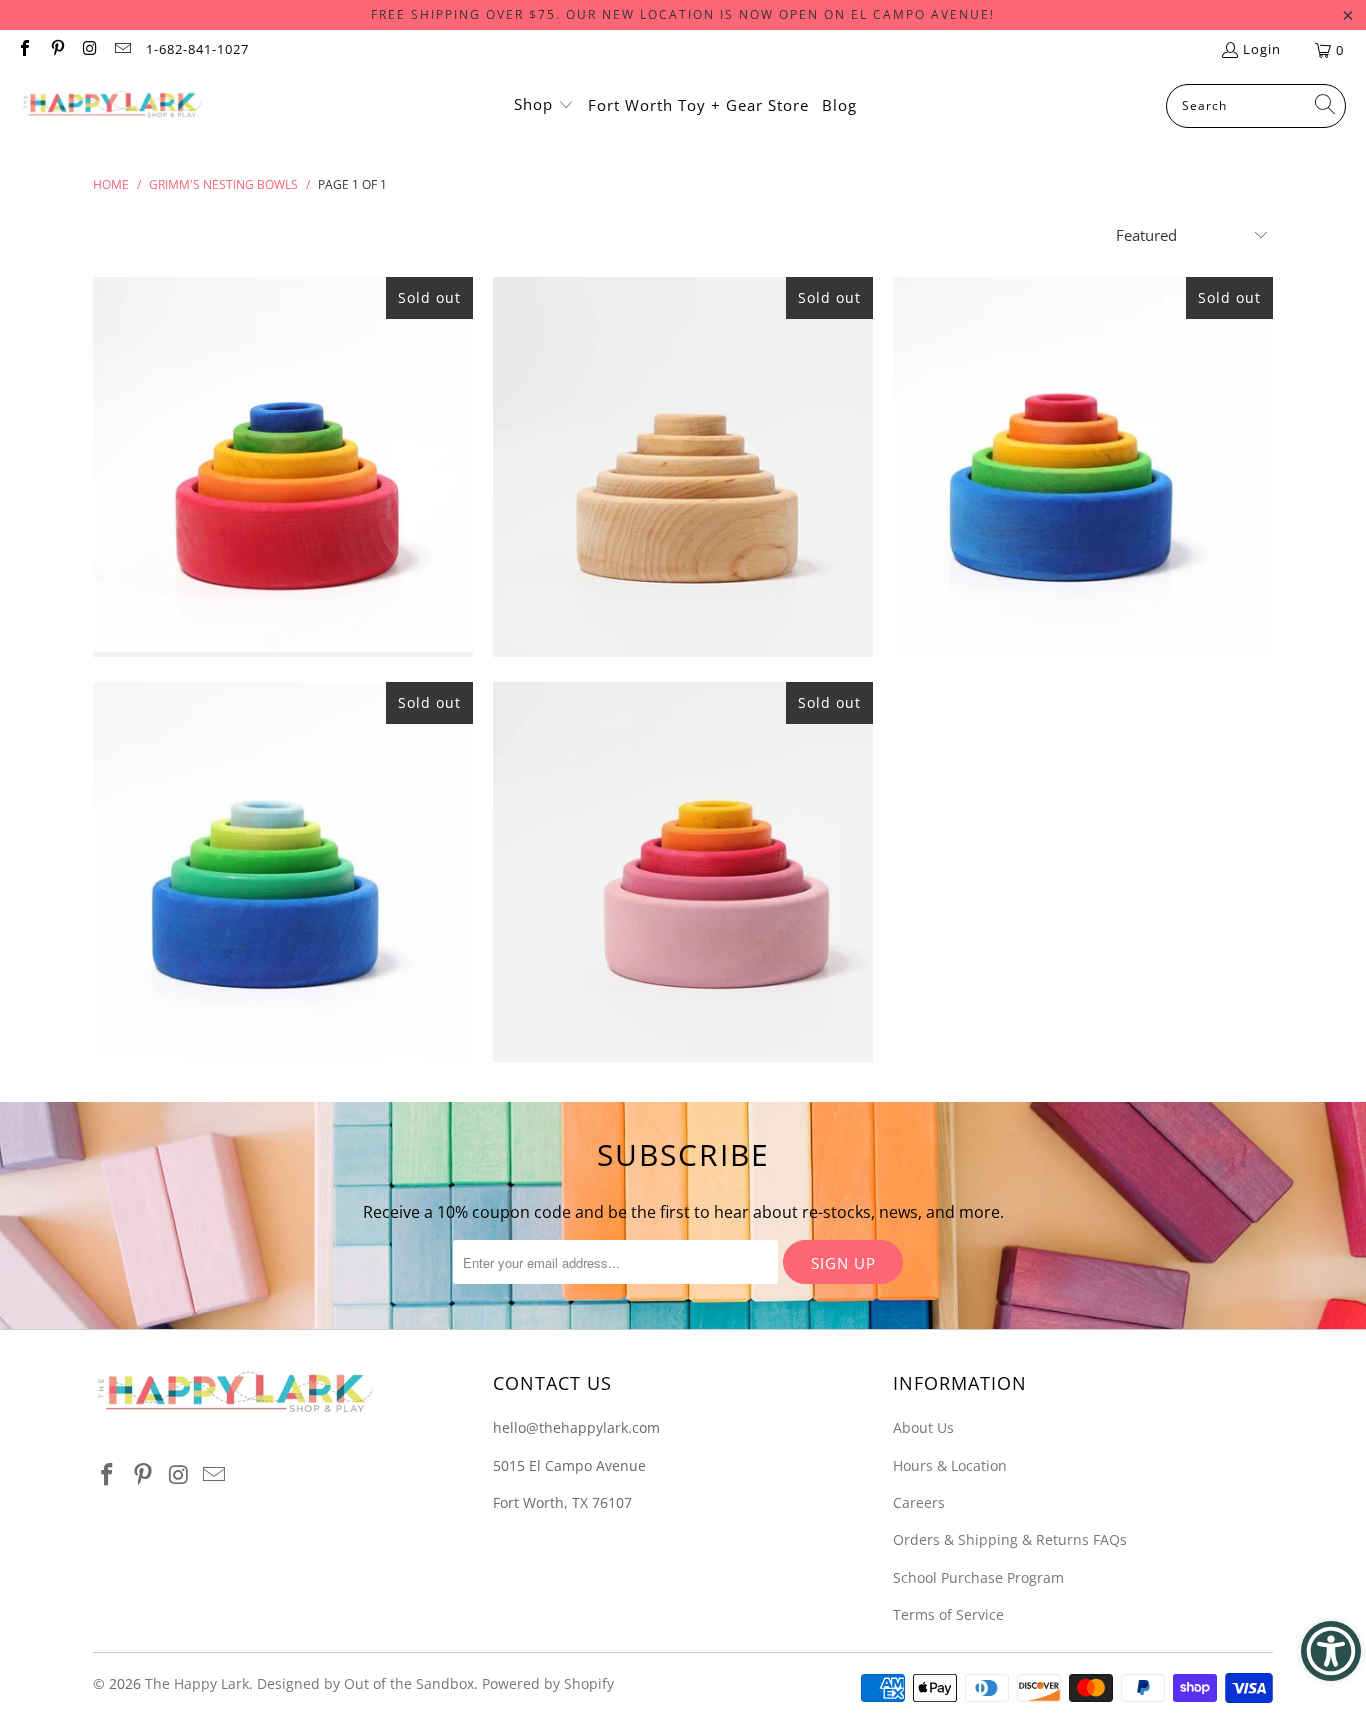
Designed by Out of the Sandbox (365, 1683)
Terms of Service (948, 1614)
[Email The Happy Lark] (121, 50)
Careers (919, 1502)
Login (1262, 49)
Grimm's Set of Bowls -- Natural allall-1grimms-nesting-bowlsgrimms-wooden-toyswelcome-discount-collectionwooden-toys (683, 467)
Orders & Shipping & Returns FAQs (1010, 1539)
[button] (544, 106)
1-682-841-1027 (197, 49)
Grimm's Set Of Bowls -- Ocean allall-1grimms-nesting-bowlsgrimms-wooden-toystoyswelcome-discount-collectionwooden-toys (283, 872)
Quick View (283, 561)
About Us (923, 1427)
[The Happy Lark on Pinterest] (56, 50)
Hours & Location (950, 1465)
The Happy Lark (197, 1683)
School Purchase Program (978, 1577)
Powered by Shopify (548, 1683)
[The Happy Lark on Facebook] (24, 50)
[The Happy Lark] (112, 106)
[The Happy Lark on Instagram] (89, 50)
